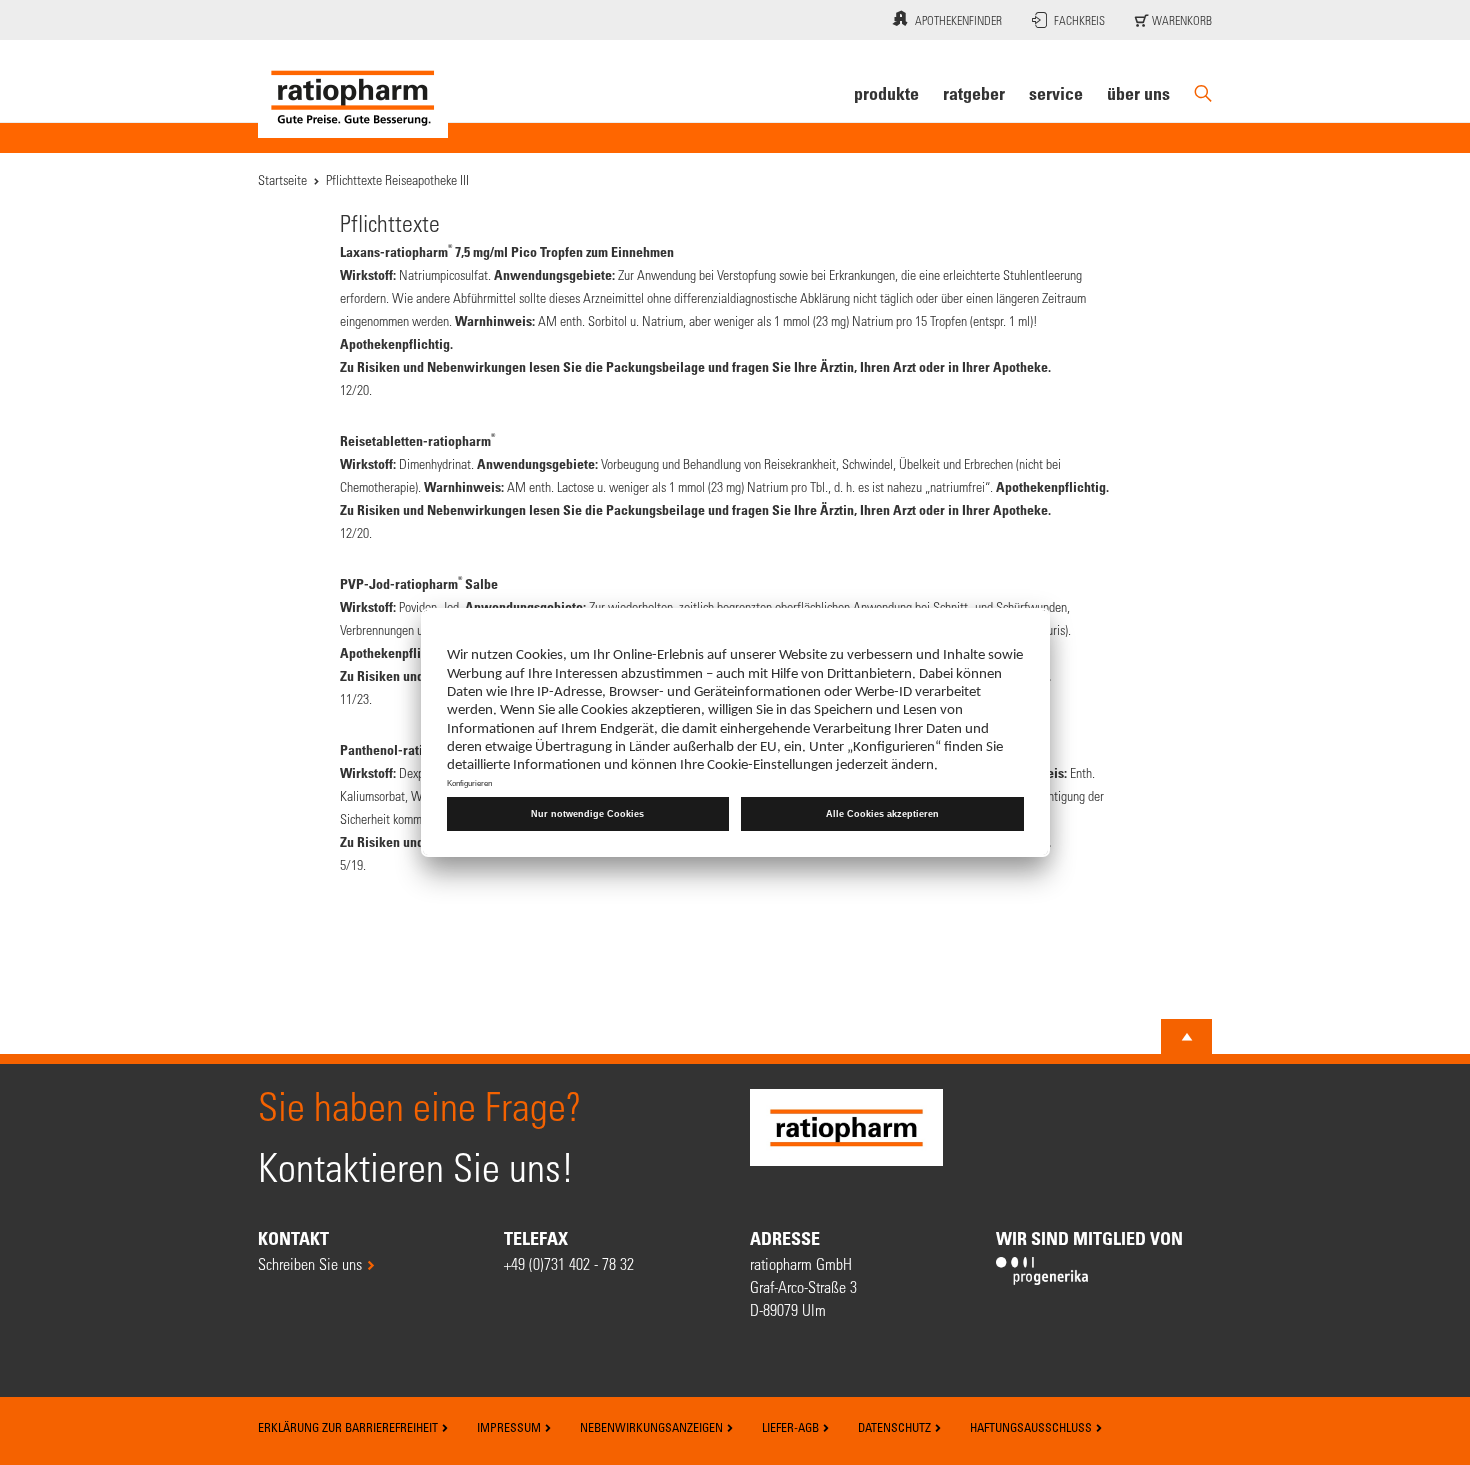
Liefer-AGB (792, 1427)
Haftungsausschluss (1032, 1427)
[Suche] (1203, 93)
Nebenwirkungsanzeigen (653, 1427)
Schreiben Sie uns (310, 1263)
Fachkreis (1079, 20)
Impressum (510, 1427)
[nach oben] (1187, 1037)
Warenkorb (1180, 20)
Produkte (886, 93)
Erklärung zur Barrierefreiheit (349, 1427)
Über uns (1138, 93)
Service (1056, 93)
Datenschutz (896, 1427)
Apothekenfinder (958, 20)
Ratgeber (974, 93)
